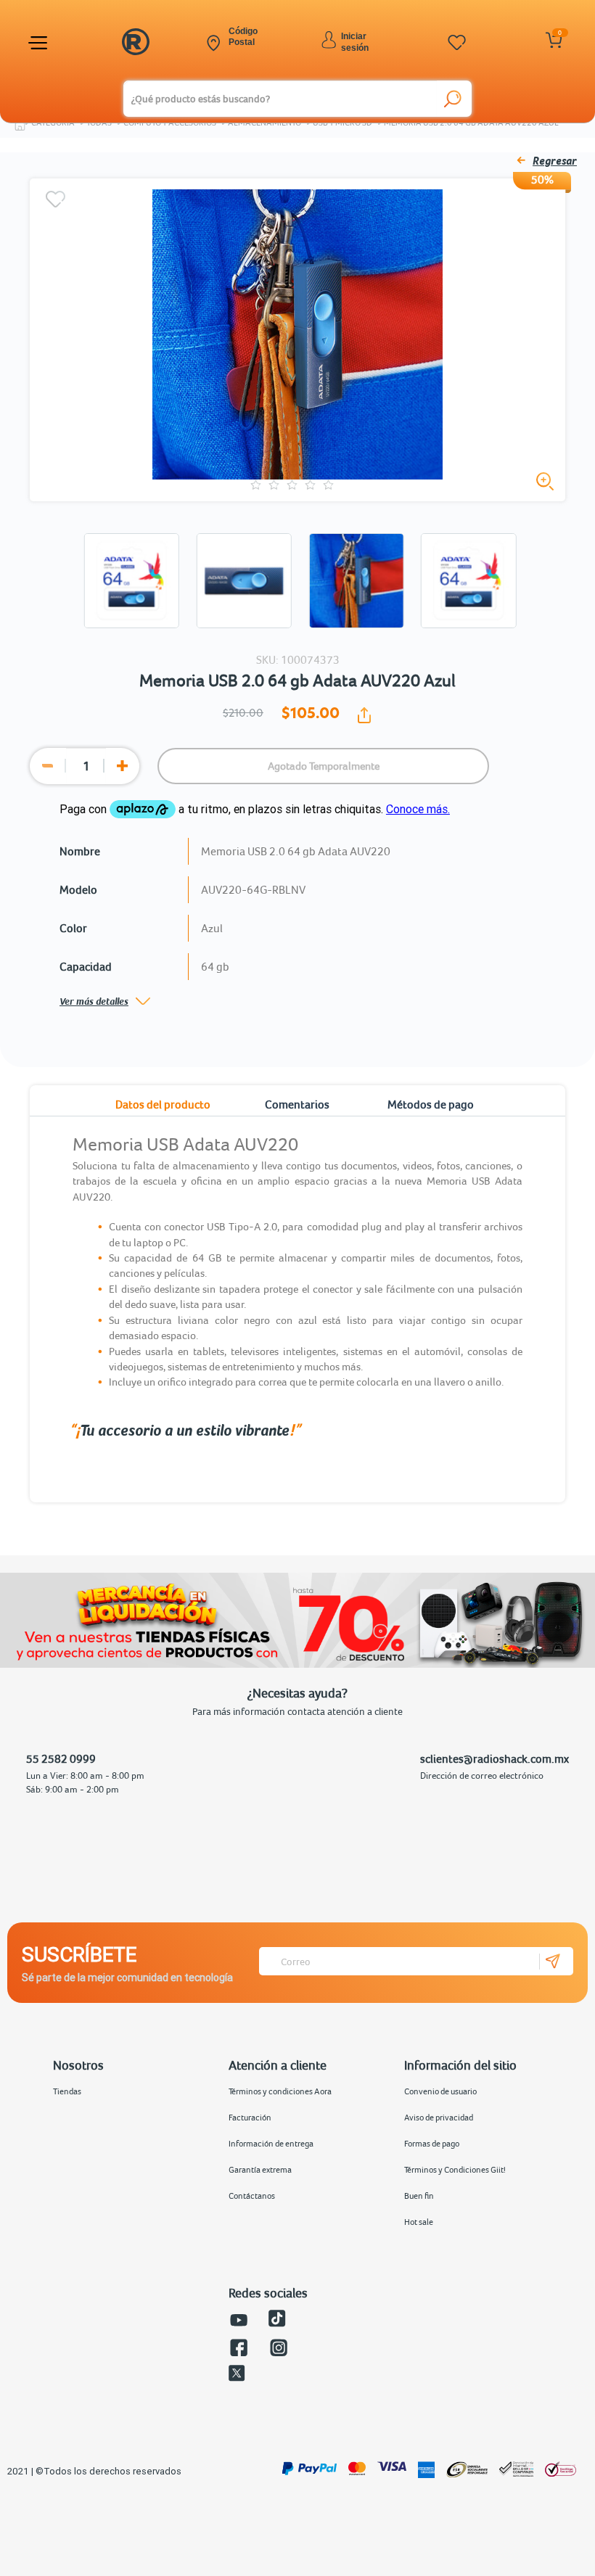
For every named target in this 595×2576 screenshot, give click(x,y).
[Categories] (40, 43)
